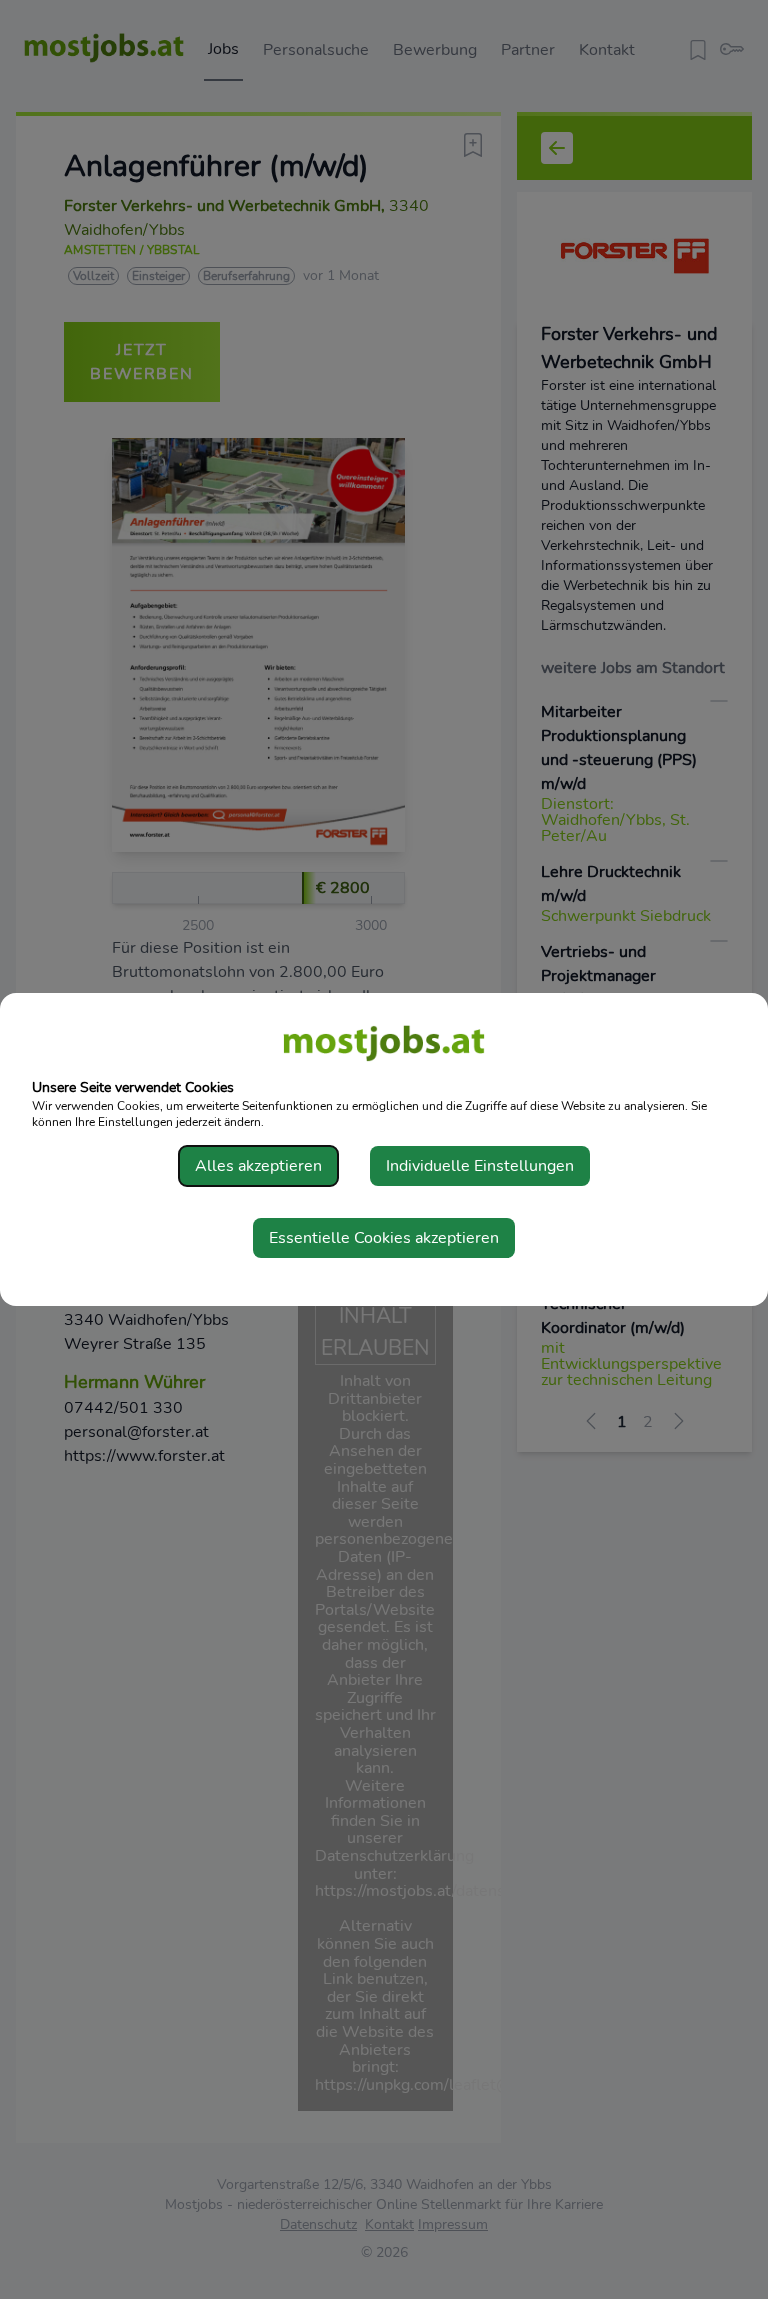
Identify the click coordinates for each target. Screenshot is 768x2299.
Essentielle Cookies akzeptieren (384, 1238)
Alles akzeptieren (258, 1166)
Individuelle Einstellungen (480, 1166)
